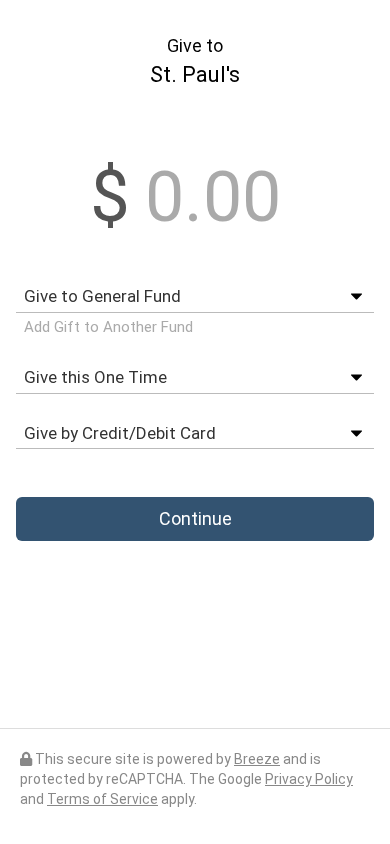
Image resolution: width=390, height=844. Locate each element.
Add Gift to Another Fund (108, 327)
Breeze (257, 759)
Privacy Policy (309, 779)
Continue (195, 518)
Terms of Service (102, 799)
